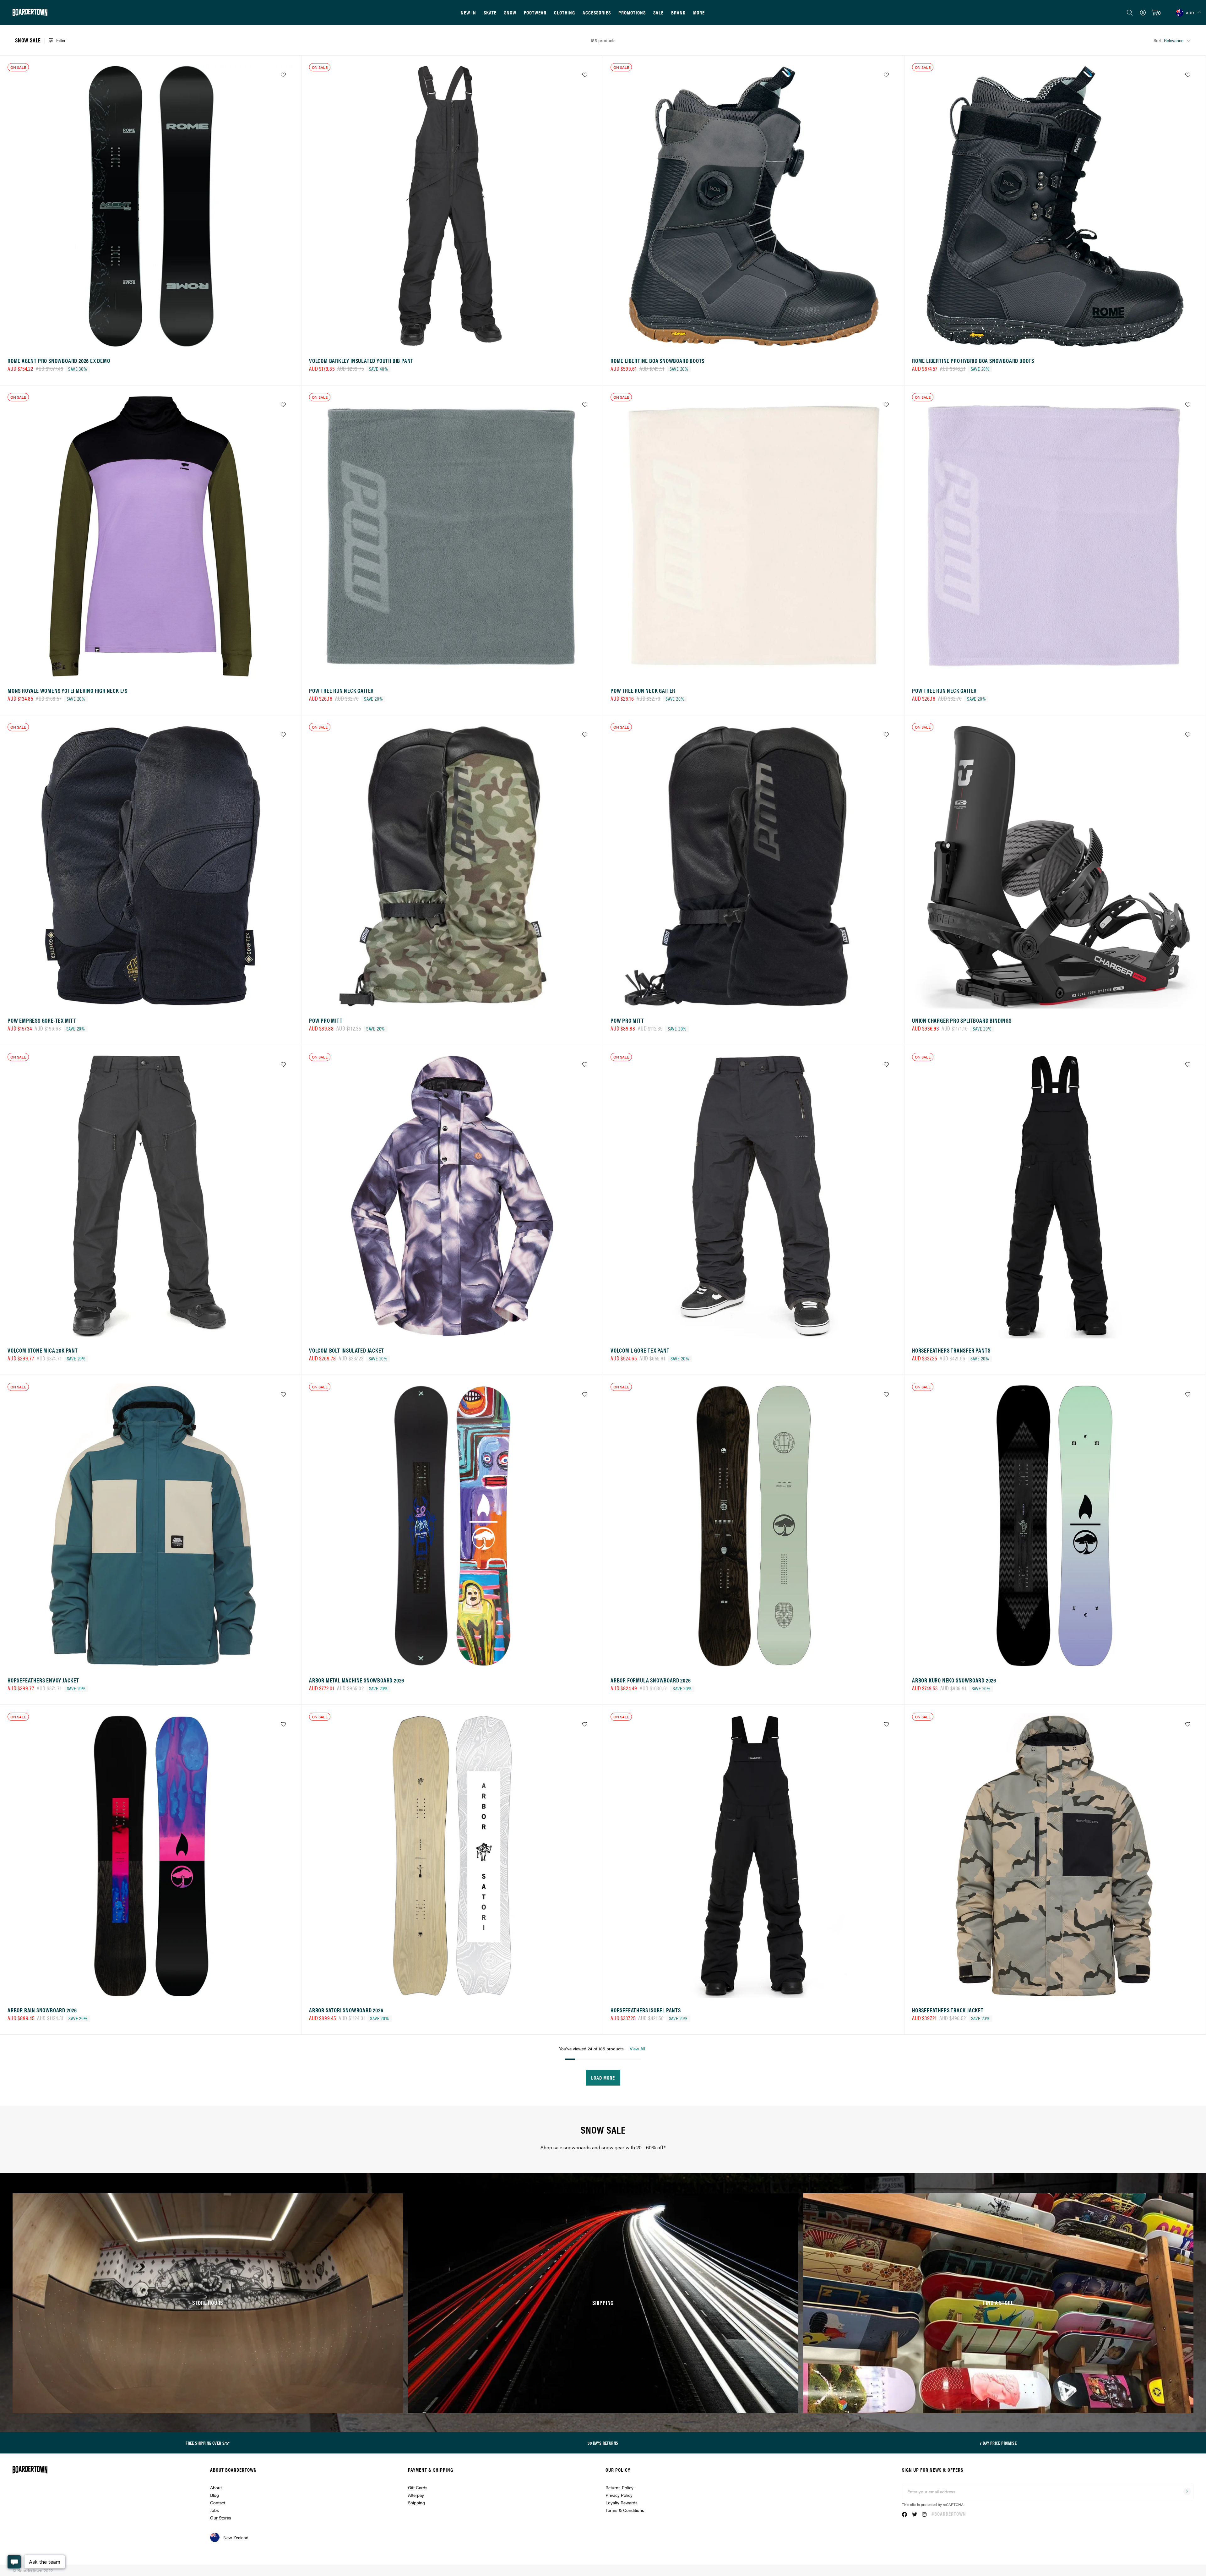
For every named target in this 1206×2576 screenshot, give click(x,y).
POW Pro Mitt (326, 1020)
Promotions (632, 12)
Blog (215, 2495)
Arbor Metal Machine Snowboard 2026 (357, 1680)
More (699, 12)
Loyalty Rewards (622, 2502)
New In (468, 12)
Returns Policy (619, 2487)
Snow (510, 12)
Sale (658, 12)
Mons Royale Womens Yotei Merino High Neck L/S (68, 690)
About (216, 2487)
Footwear (535, 12)
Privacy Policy (619, 2495)
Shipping (416, 2502)
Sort (1157, 40)
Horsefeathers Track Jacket (948, 2010)
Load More (603, 2078)
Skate (490, 12)
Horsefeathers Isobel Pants (646, 2010)
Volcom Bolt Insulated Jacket (346, 1350)
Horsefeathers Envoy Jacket (43, 1680)
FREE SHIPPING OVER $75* (208, 2443)
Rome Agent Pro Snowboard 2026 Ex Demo (59, 361)
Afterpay (416, 2495)
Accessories (597, 12)
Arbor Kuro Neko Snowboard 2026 (954, 1680)
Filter (61, 40)
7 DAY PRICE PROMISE (998, 2443)
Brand (678, 12)
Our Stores (221, 2518)
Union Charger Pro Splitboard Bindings (962, 1020)
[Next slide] (287, 208)
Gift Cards (418, 2487)
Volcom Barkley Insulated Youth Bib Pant (361, 361)
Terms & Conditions (625, 2510)
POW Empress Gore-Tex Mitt (42, 1020)
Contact (218, 2502)
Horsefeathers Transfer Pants (951, 1350)
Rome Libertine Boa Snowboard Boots (657, 361)
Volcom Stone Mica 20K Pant (43, 1350)
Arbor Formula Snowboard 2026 (651, 1680)
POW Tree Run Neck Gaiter (341, 690)
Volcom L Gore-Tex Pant (640, 1350)
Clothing (565, 12)
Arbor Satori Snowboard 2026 (346, 2010)
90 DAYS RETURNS (603, 2443)
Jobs (215, 2510)
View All (637, 2048)
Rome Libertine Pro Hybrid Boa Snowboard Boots (973, 361)
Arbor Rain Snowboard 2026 (42, 2010)
